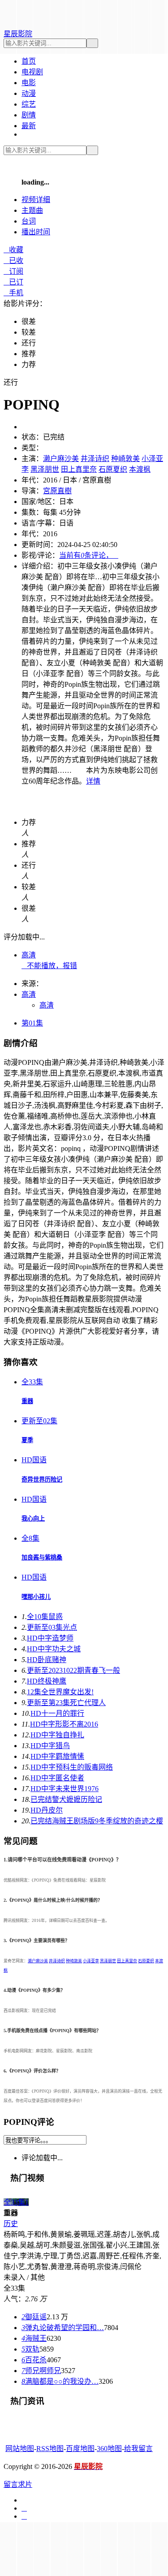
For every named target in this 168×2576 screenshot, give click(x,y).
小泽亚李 (91, 1961)
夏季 (27, 1440)
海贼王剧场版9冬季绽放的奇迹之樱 (97, 1821)
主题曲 (32, 210)
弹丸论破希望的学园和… (63, 2328)
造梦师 (50, 1638)
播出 (36, 232)
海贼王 (34, 2338)
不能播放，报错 (49, 966)
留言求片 (18, 2484)
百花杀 (34, 2360)
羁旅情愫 (57, 1756)
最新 (29, 126)
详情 (93, 781)
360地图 (109, 2449)
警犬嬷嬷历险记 (66, 1799)
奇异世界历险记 (42, 1480)
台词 (29, 221)
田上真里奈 (79, 469)
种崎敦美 (125, 459)
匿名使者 (57, 1778)
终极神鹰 (47, 1681)
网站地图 (20, 2449)
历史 (11, 2224)
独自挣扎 (57, 1735)
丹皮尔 (47, 1810)
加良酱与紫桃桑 (42, 1557)
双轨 (30, 2349)
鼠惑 (45, 1617)
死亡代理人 (66, 1703)
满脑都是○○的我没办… (60, 2381)
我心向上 (33, 1518)
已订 (13, 282)
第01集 (32, 1023)
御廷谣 (34, 2317)
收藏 (13, 250)
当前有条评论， (89, 555)
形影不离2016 (64, 1724)
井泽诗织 (95, 459)
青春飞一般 (73, 1670)
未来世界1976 (65, 1789)
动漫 (29, 93)
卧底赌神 (47, 1660)
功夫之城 (54, 1649)
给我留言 (138, 2449)
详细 (36, 200)
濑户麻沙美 (61, 459)
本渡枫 (140, 469)
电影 (29, 83)
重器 (27, 1401)
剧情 (29, 115)
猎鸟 (50, 1746)
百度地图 (80, 2449)
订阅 (13, 271)
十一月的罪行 (57, 1713)
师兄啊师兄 (41, 2371)
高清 (29, 955)
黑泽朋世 (45, 469)
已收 (13, 261)
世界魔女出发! (60, 1692)
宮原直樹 (57, 491)
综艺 (29, 104)
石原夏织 (113, 469)
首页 (29, 61)
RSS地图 (50, 2449)
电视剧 (32, 72)
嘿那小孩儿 (36, 1597)
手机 (13, 293)
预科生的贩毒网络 (72, 1767)
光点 (52, 1627)
